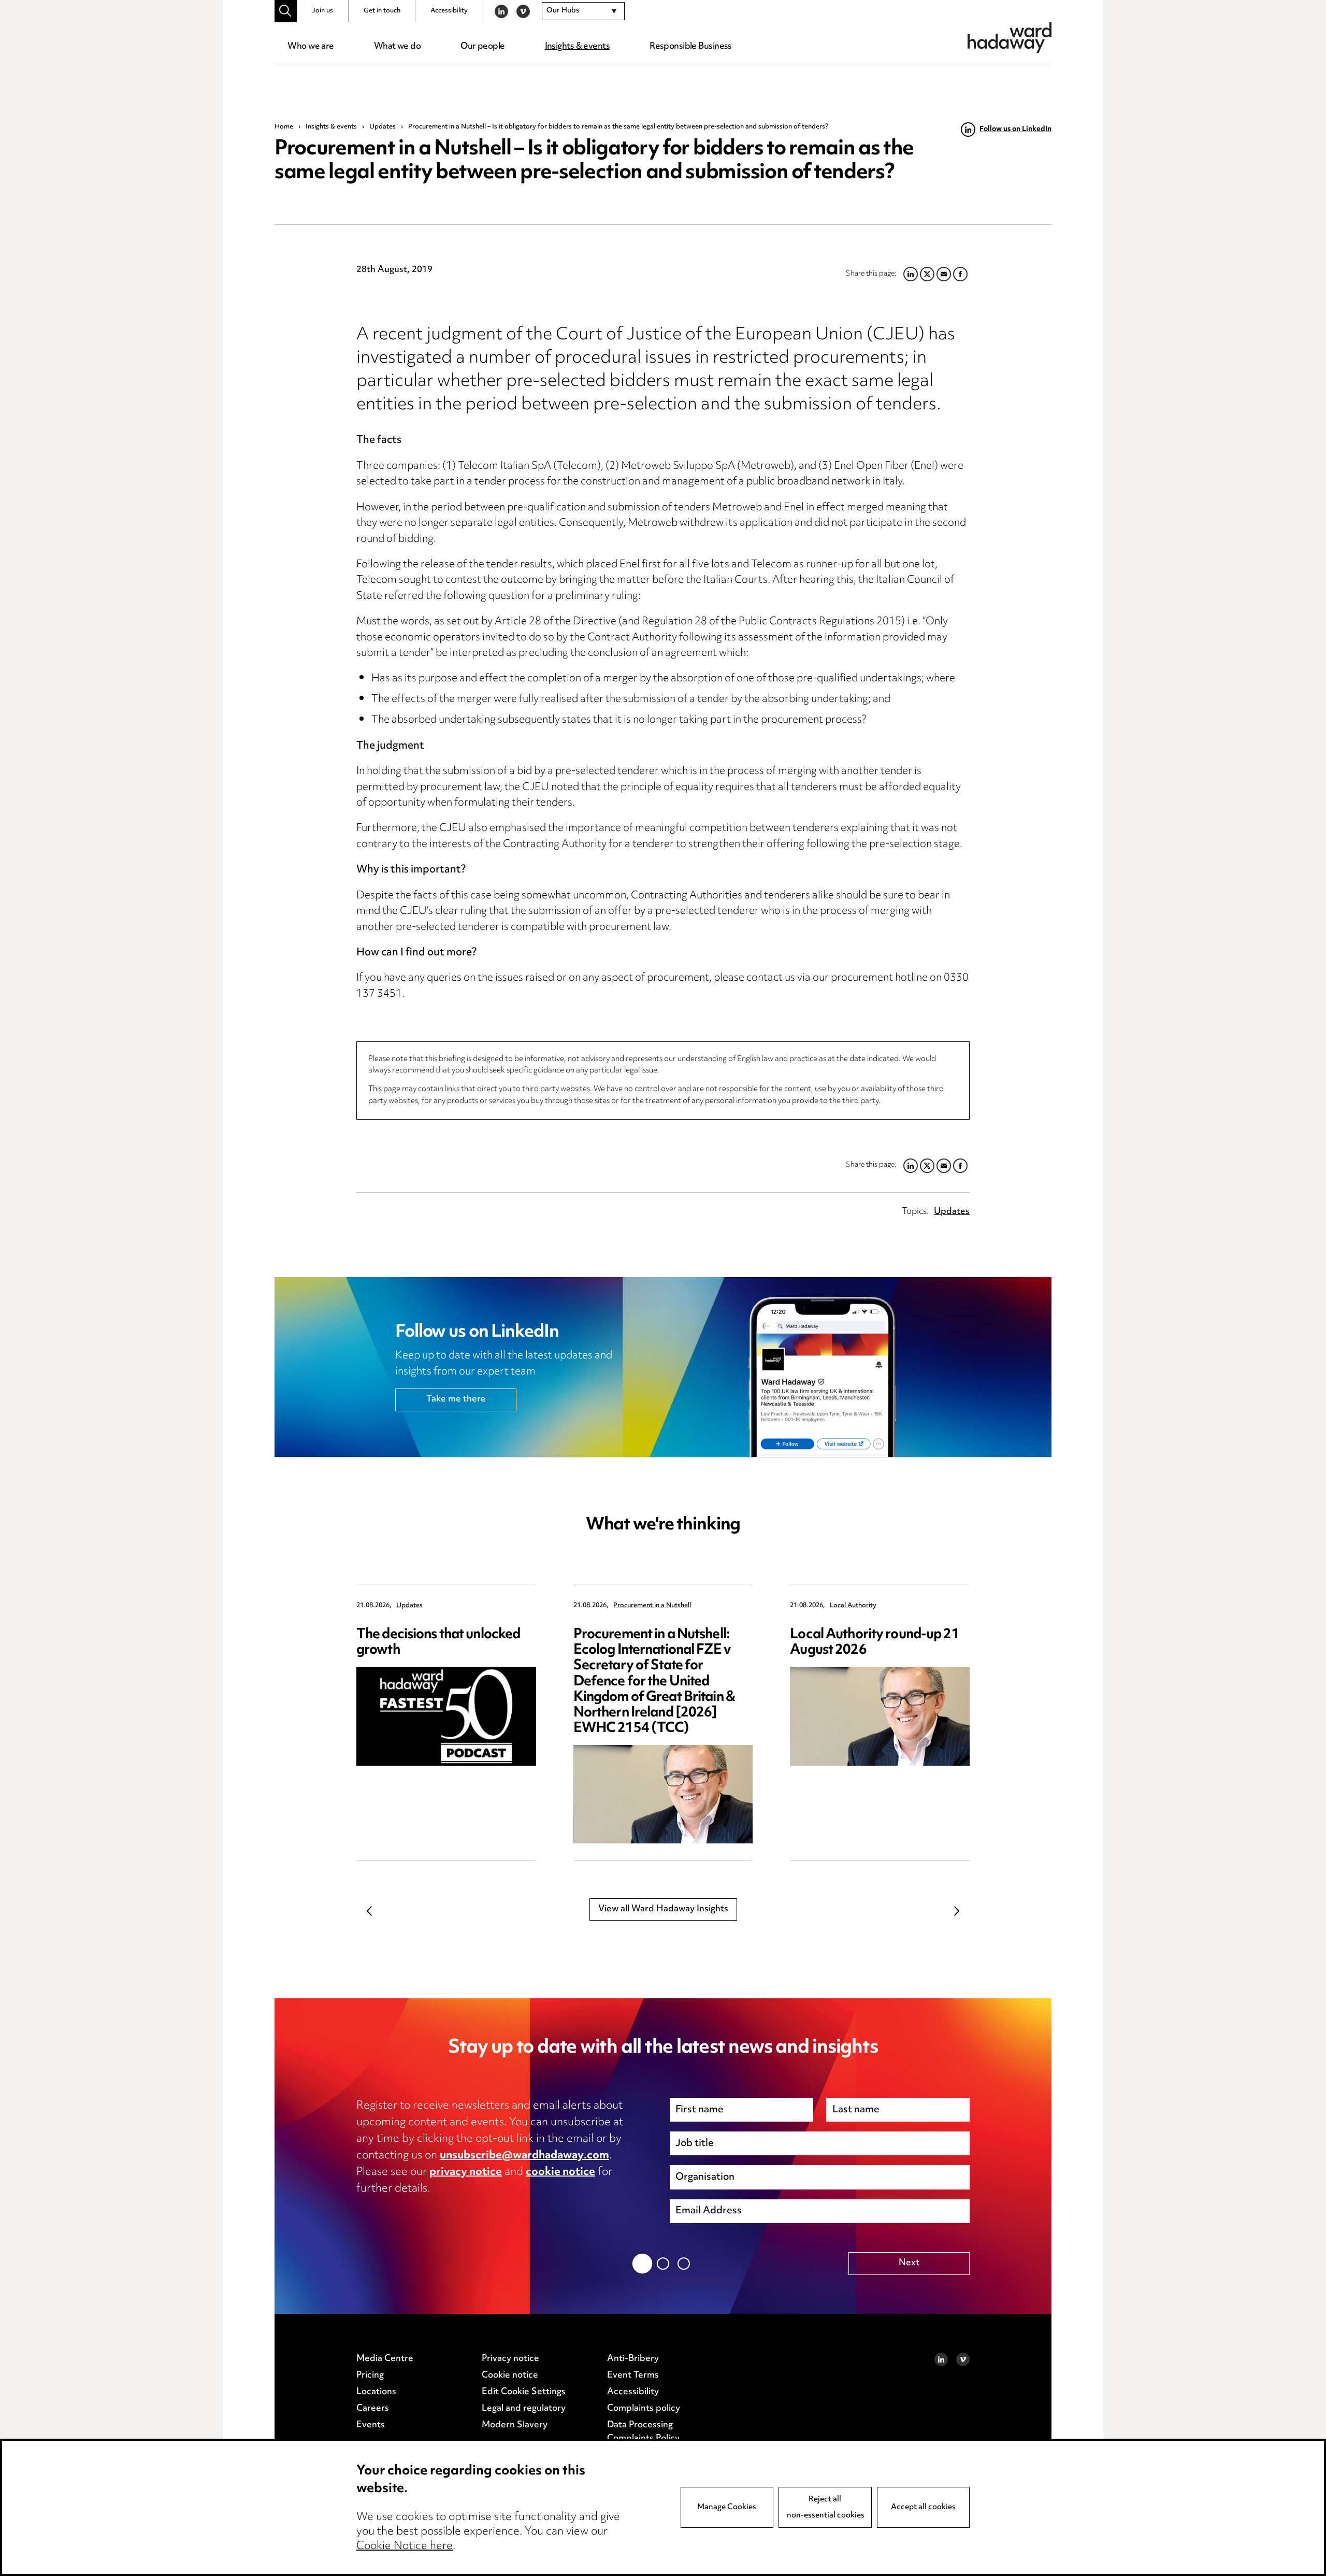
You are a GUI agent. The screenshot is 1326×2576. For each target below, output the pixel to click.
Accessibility (449, 11)
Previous (369, 1911)
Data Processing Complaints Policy (643, 2432)
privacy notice (466, 2172)
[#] (286, 11)
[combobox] (583, 11)
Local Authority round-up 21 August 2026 (874, 1643)
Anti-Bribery (633, 2359)
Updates (383, 127)
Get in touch (382, 11)
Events (371, 2425)
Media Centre (385, 2359)
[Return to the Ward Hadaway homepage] (1010, 38)
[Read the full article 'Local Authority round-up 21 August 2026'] (880, 1716)
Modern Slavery (515, 2425)
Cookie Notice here (405, 2546)
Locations (376, 2392)
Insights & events (577, 47)
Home (284, 127)
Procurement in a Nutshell (652, 1606)
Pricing (370, 2375)
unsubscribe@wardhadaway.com (524, 2156)
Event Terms (633, 2375)
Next (957, 1911)
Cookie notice (510, 2375)
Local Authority (853, 1606)
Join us (322, 11)
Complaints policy (644, 2409)
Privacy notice (510, 2359)
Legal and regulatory (524, 2409)
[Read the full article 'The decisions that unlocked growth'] (446, 1716)
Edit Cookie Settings (524, 2392)
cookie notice (560, 2172)
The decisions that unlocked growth (438, 1643)
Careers (373, 2409)
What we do (397, 47)
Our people (482, 47)
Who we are (311, 47)
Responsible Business (691, 47)
